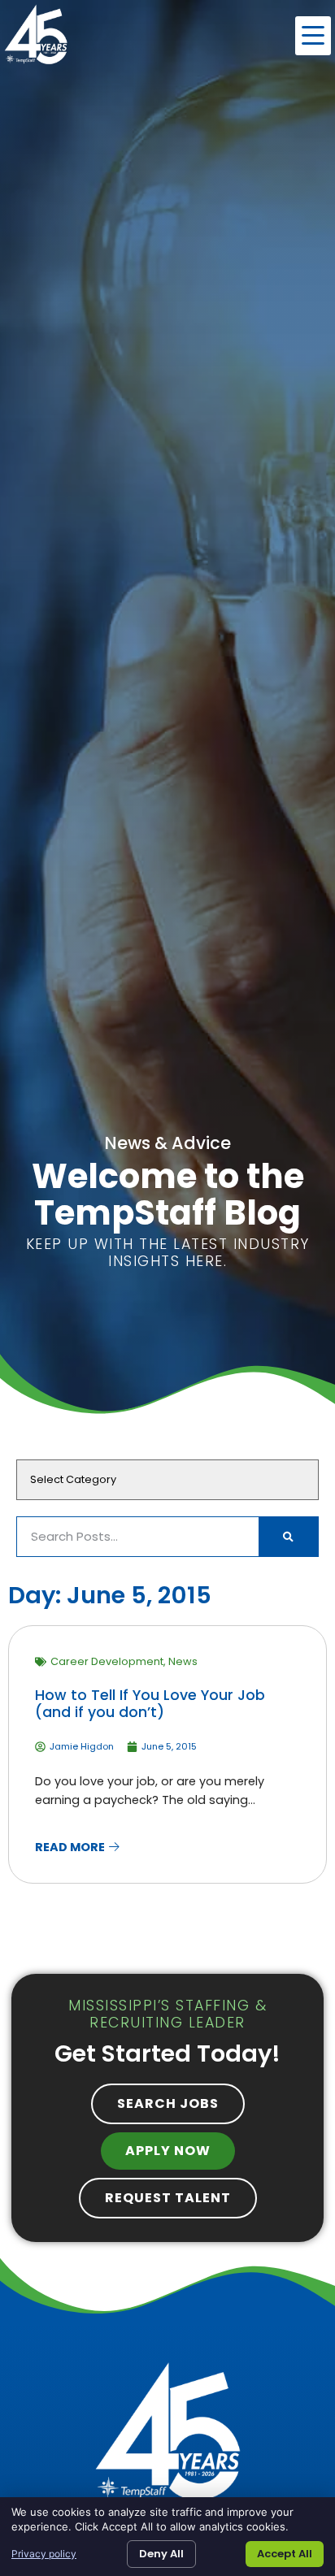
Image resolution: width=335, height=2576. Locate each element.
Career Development (107, 1661)
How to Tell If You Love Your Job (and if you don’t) (150, 1704)
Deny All (161, 2554)
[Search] (288, 1537)
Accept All (285, 2554)
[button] (313, 36)
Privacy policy (44, 2554)
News (183, 1661)
